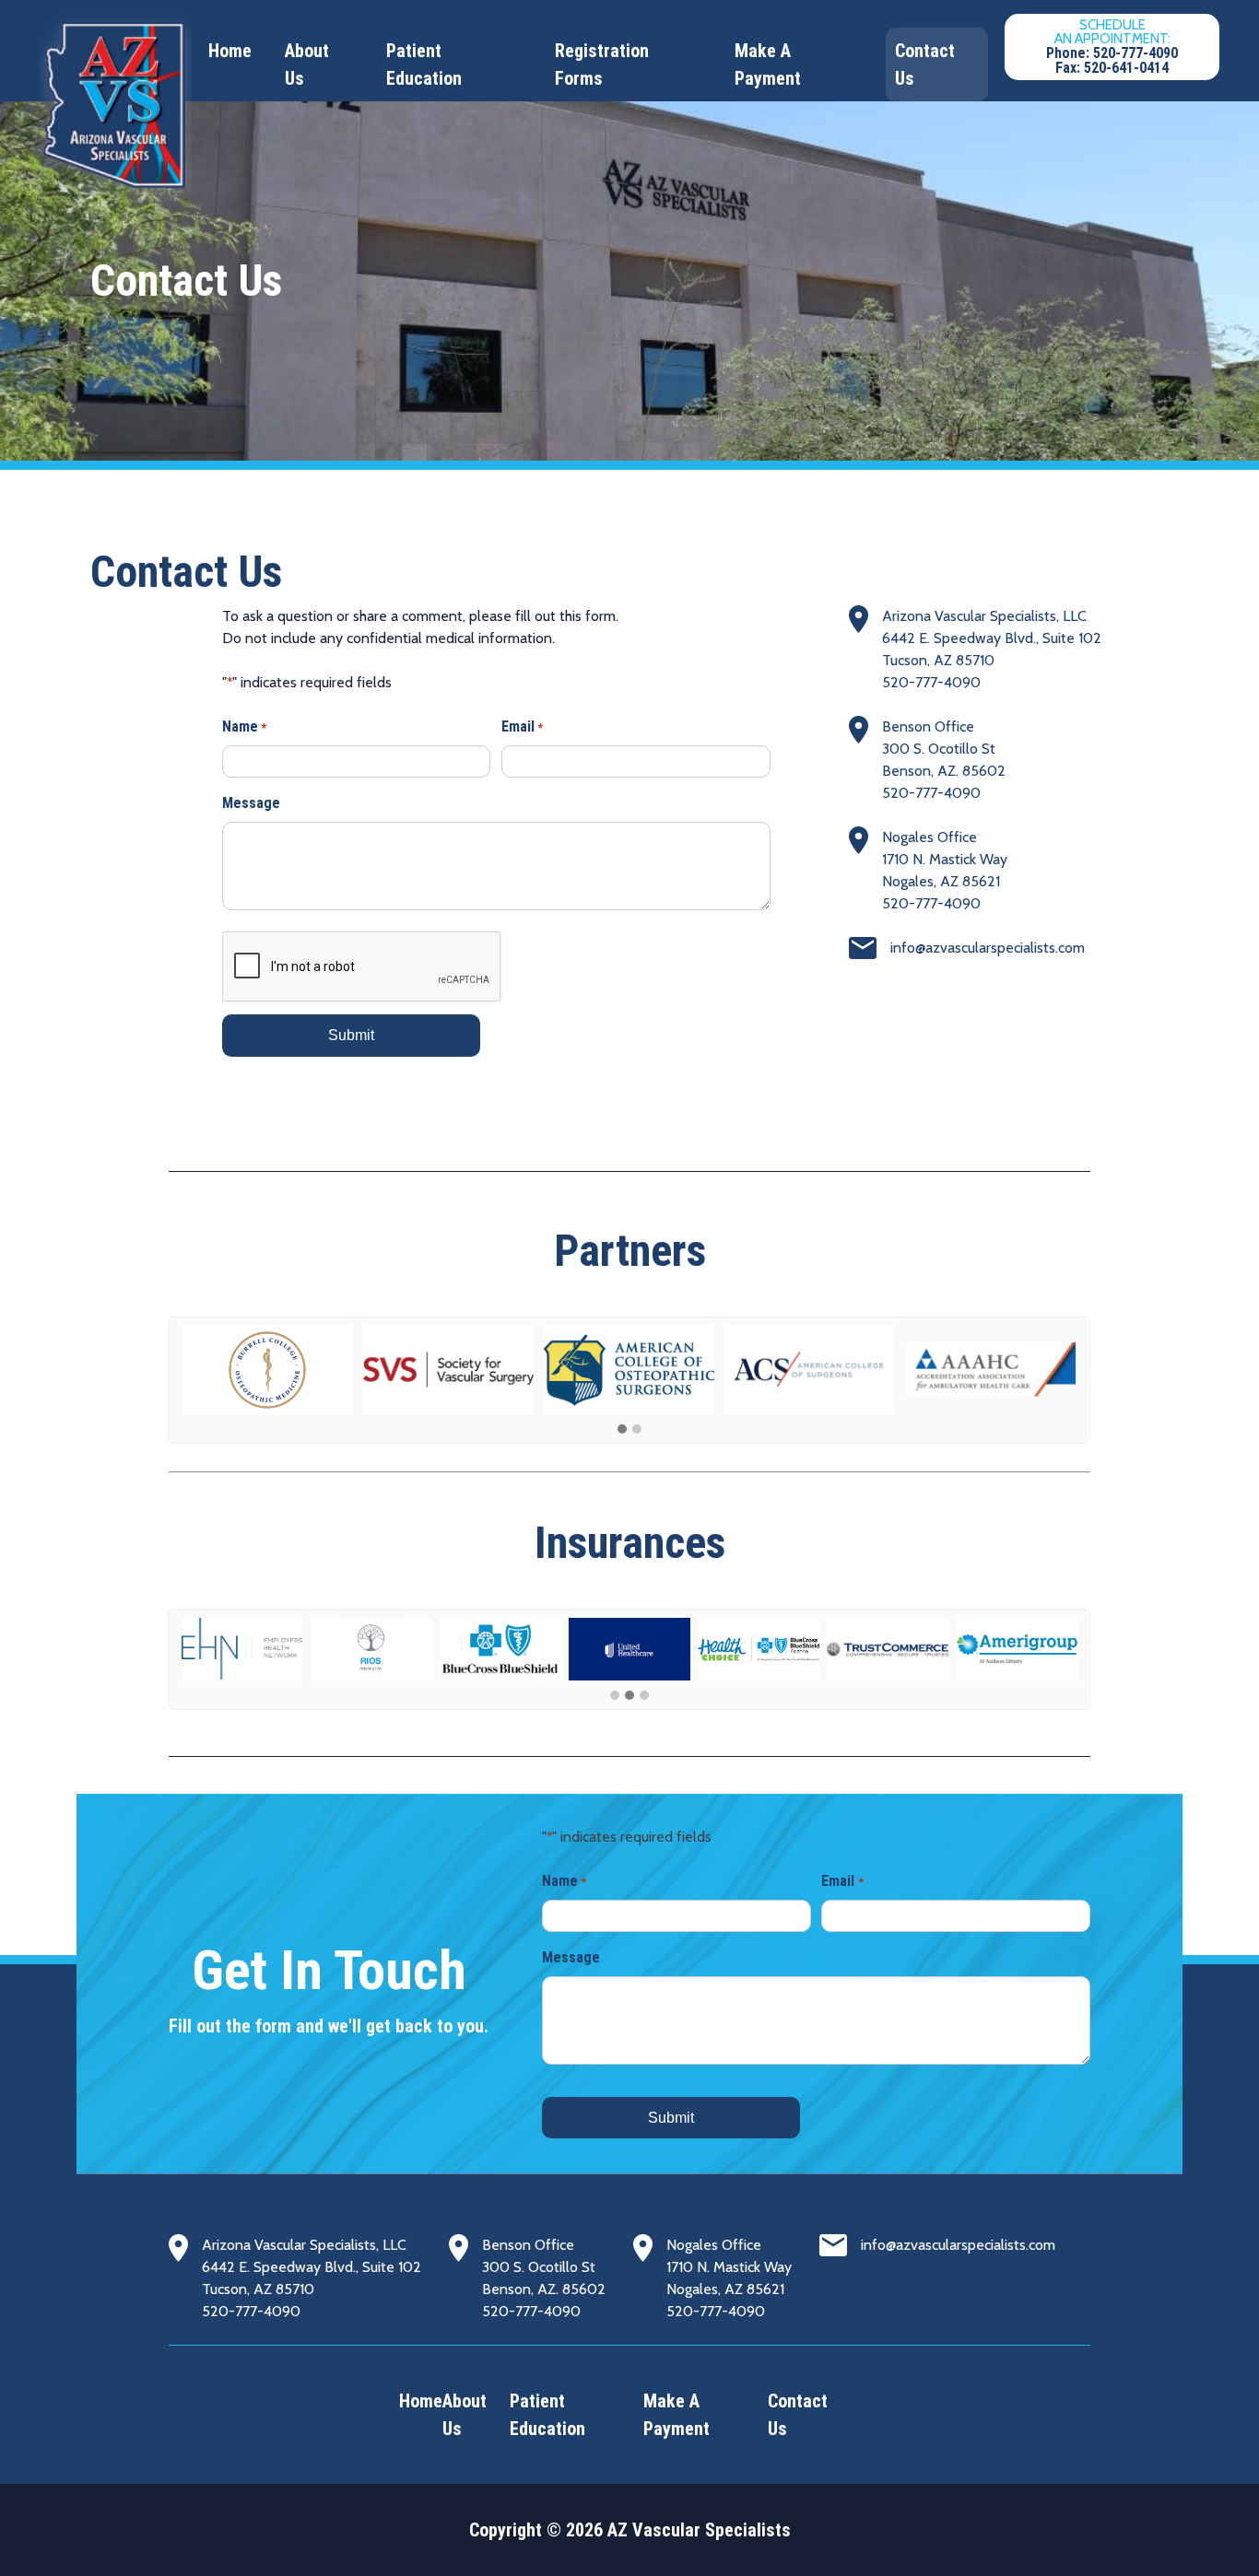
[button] (622, 1430)
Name (244, 726)
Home (230, 51)
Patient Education (424, 64)
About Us (307, 64)
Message (251, 803)
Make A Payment (768, 64)
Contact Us (925, 64)
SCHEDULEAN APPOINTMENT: (1112, 47)
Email (522, 726)
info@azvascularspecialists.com (988, 948)
